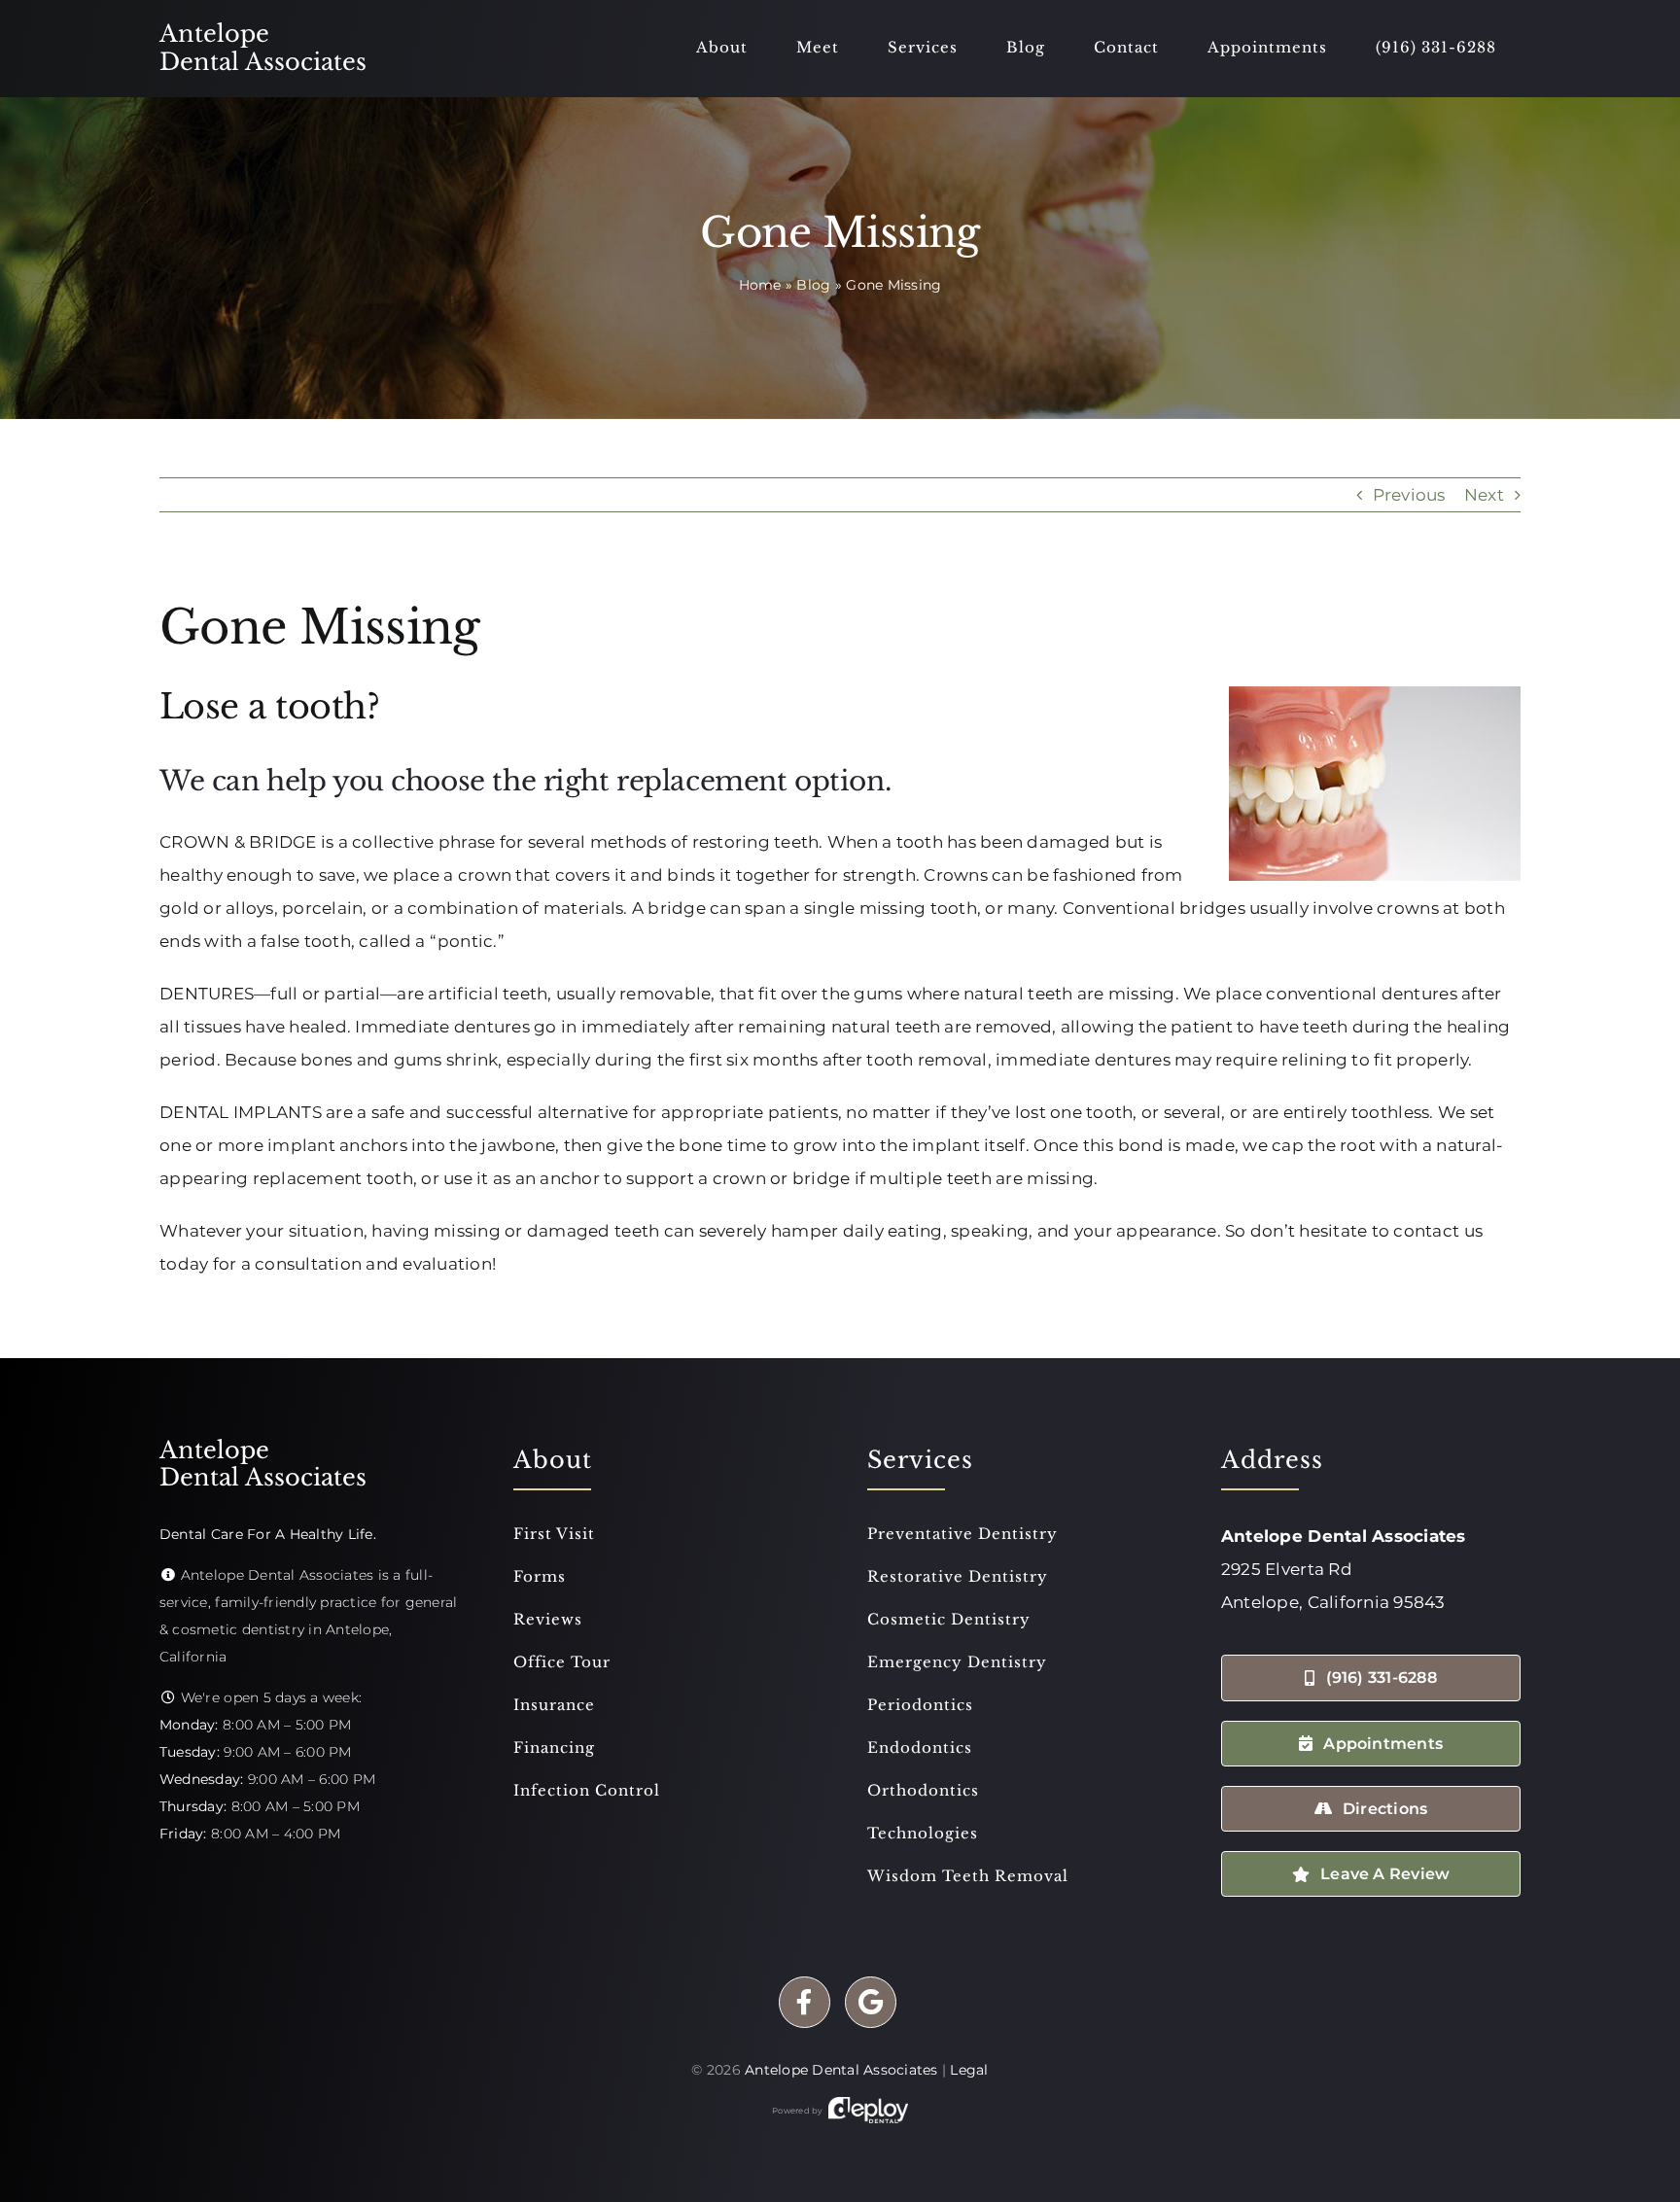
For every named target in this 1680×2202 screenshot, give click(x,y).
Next (1484, 495)
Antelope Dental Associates (841, 2070)
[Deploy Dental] (868, 2111)
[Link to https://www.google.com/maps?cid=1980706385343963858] (871, 2002)
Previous (1409, 495)
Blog (813, 285)
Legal (969, 2070)
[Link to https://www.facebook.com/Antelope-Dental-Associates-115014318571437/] (805, 2002)
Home (760, 285)
